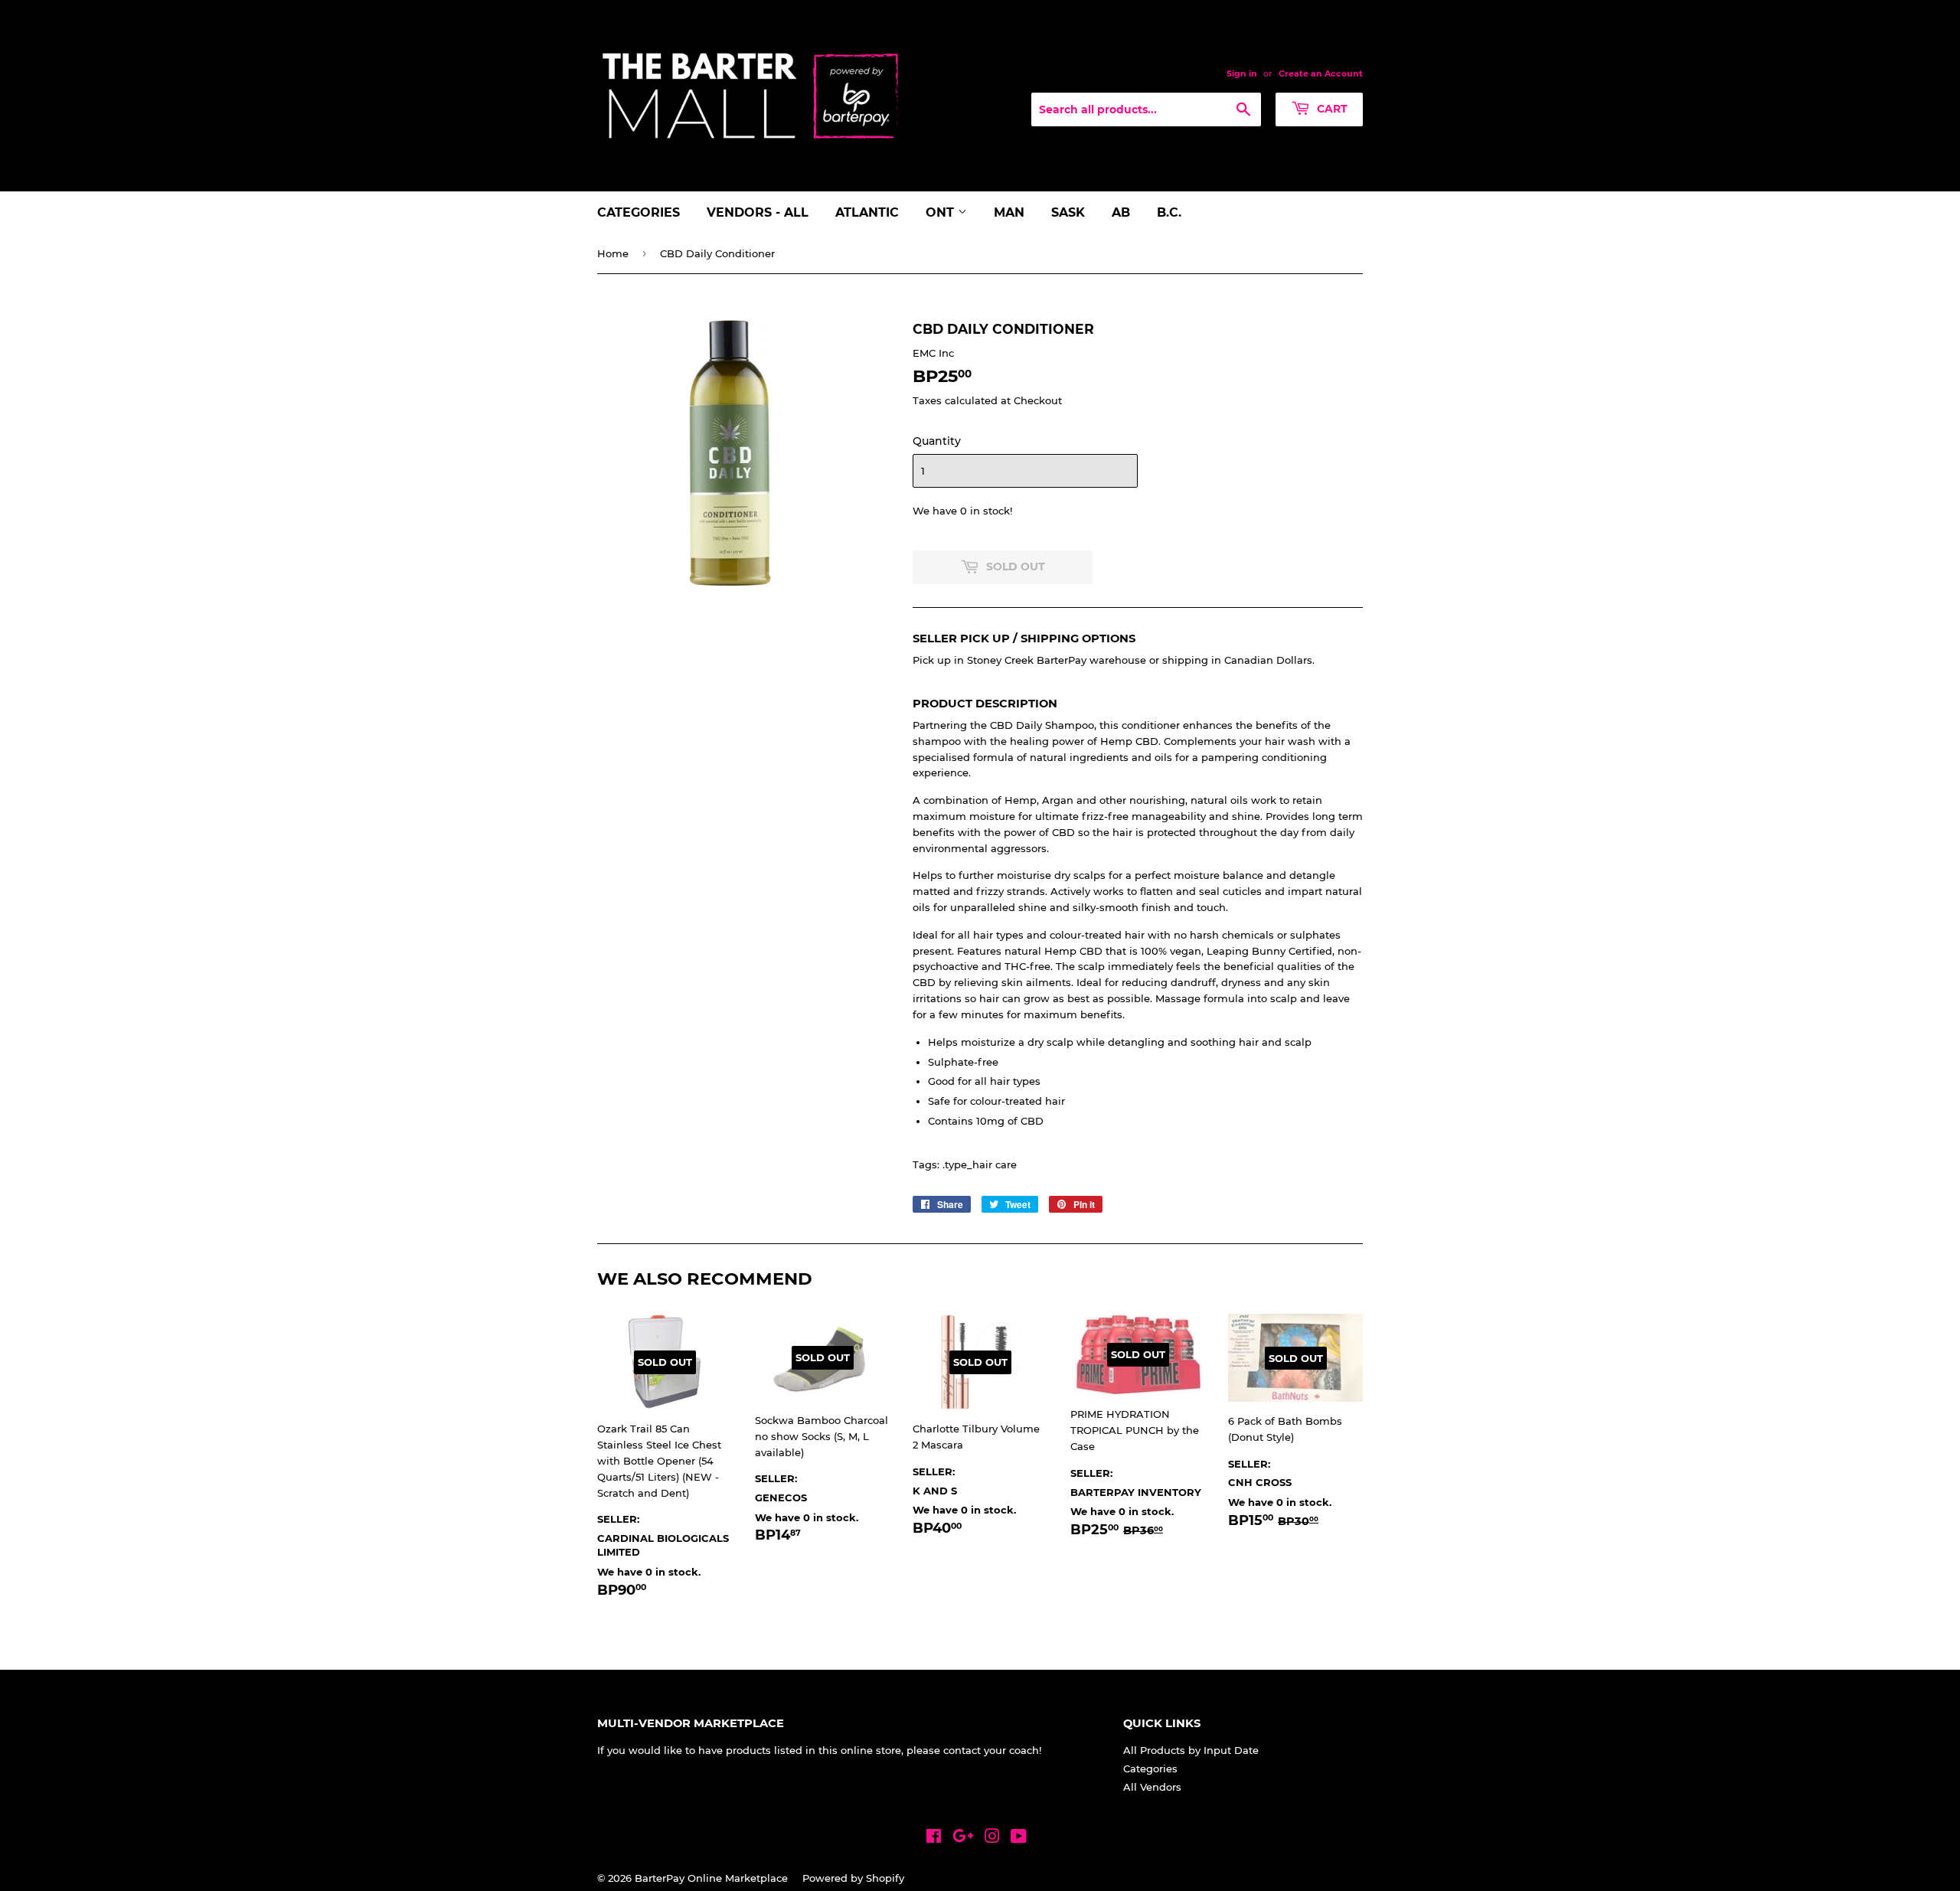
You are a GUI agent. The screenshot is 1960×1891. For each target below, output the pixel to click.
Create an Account (1321, 73)
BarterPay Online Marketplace (711, 1878)
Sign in (1242, 73)
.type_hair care (980, 1164)
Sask (1068, 212)
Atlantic (867, 212)
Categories (639, 212)
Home (613, 253)
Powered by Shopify (853, 1878)
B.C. (1169, 212)
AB (1121, 212)
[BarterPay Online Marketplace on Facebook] (934, 1838)
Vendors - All (758, 212)
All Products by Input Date (1191, 1750)
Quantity (937, 441)
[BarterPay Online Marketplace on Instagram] (992, 1838)
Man (1009, 212)
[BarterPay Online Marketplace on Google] (963, 1838)
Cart (1331, 109)
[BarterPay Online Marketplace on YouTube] (1019, 1838)
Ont (942, 212)
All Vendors (1152, 1787)
